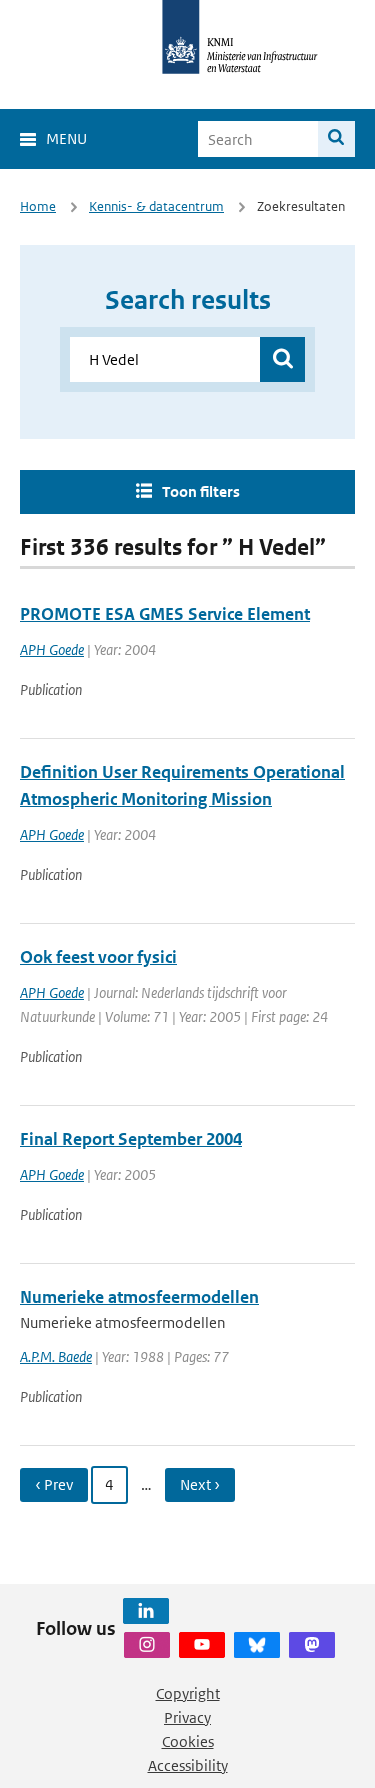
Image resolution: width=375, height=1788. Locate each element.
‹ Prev (54, 1484)
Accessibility (188, 1765)
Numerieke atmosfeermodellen (139, 1297)
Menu (66, 138)
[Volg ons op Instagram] (147, 1645)
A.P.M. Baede (56, 1356)
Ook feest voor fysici (98, 957)
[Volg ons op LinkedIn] (146, 1611)
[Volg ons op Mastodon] (312, 1645)
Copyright (188, 1693)
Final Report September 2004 (131, 1139)
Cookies (188, 1741)
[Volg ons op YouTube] (202, 1645)
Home (38, 206)
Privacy (187, 1717)
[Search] (336, 139)
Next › (200, 1484)
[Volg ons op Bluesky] (257, 1645)
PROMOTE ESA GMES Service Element (165, 614)
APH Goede (52, 649)
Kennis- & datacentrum (156, 206)
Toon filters (201, 491)
